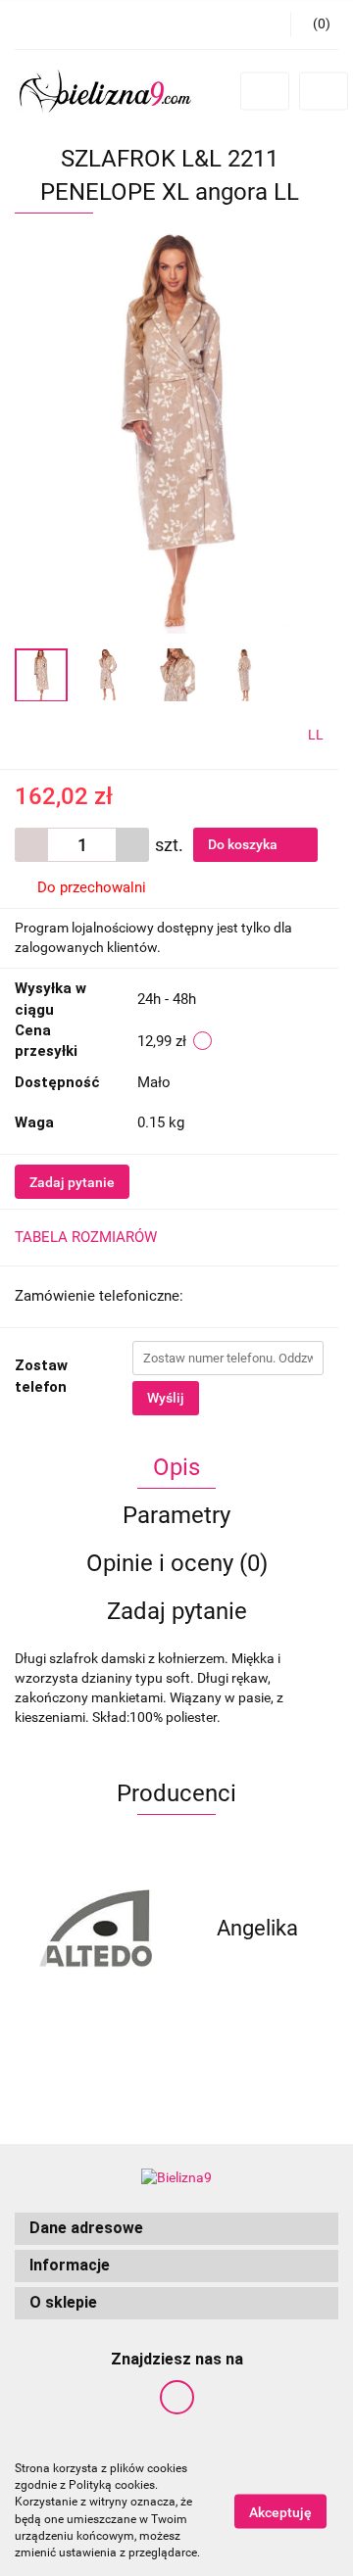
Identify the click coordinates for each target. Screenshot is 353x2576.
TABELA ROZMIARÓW (86, 1237)
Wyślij (166, 1398)
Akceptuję (280, 2511)
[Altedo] (96, 1929)
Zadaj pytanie (72, 1182)
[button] (176, 2229)
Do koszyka (244, 844)
